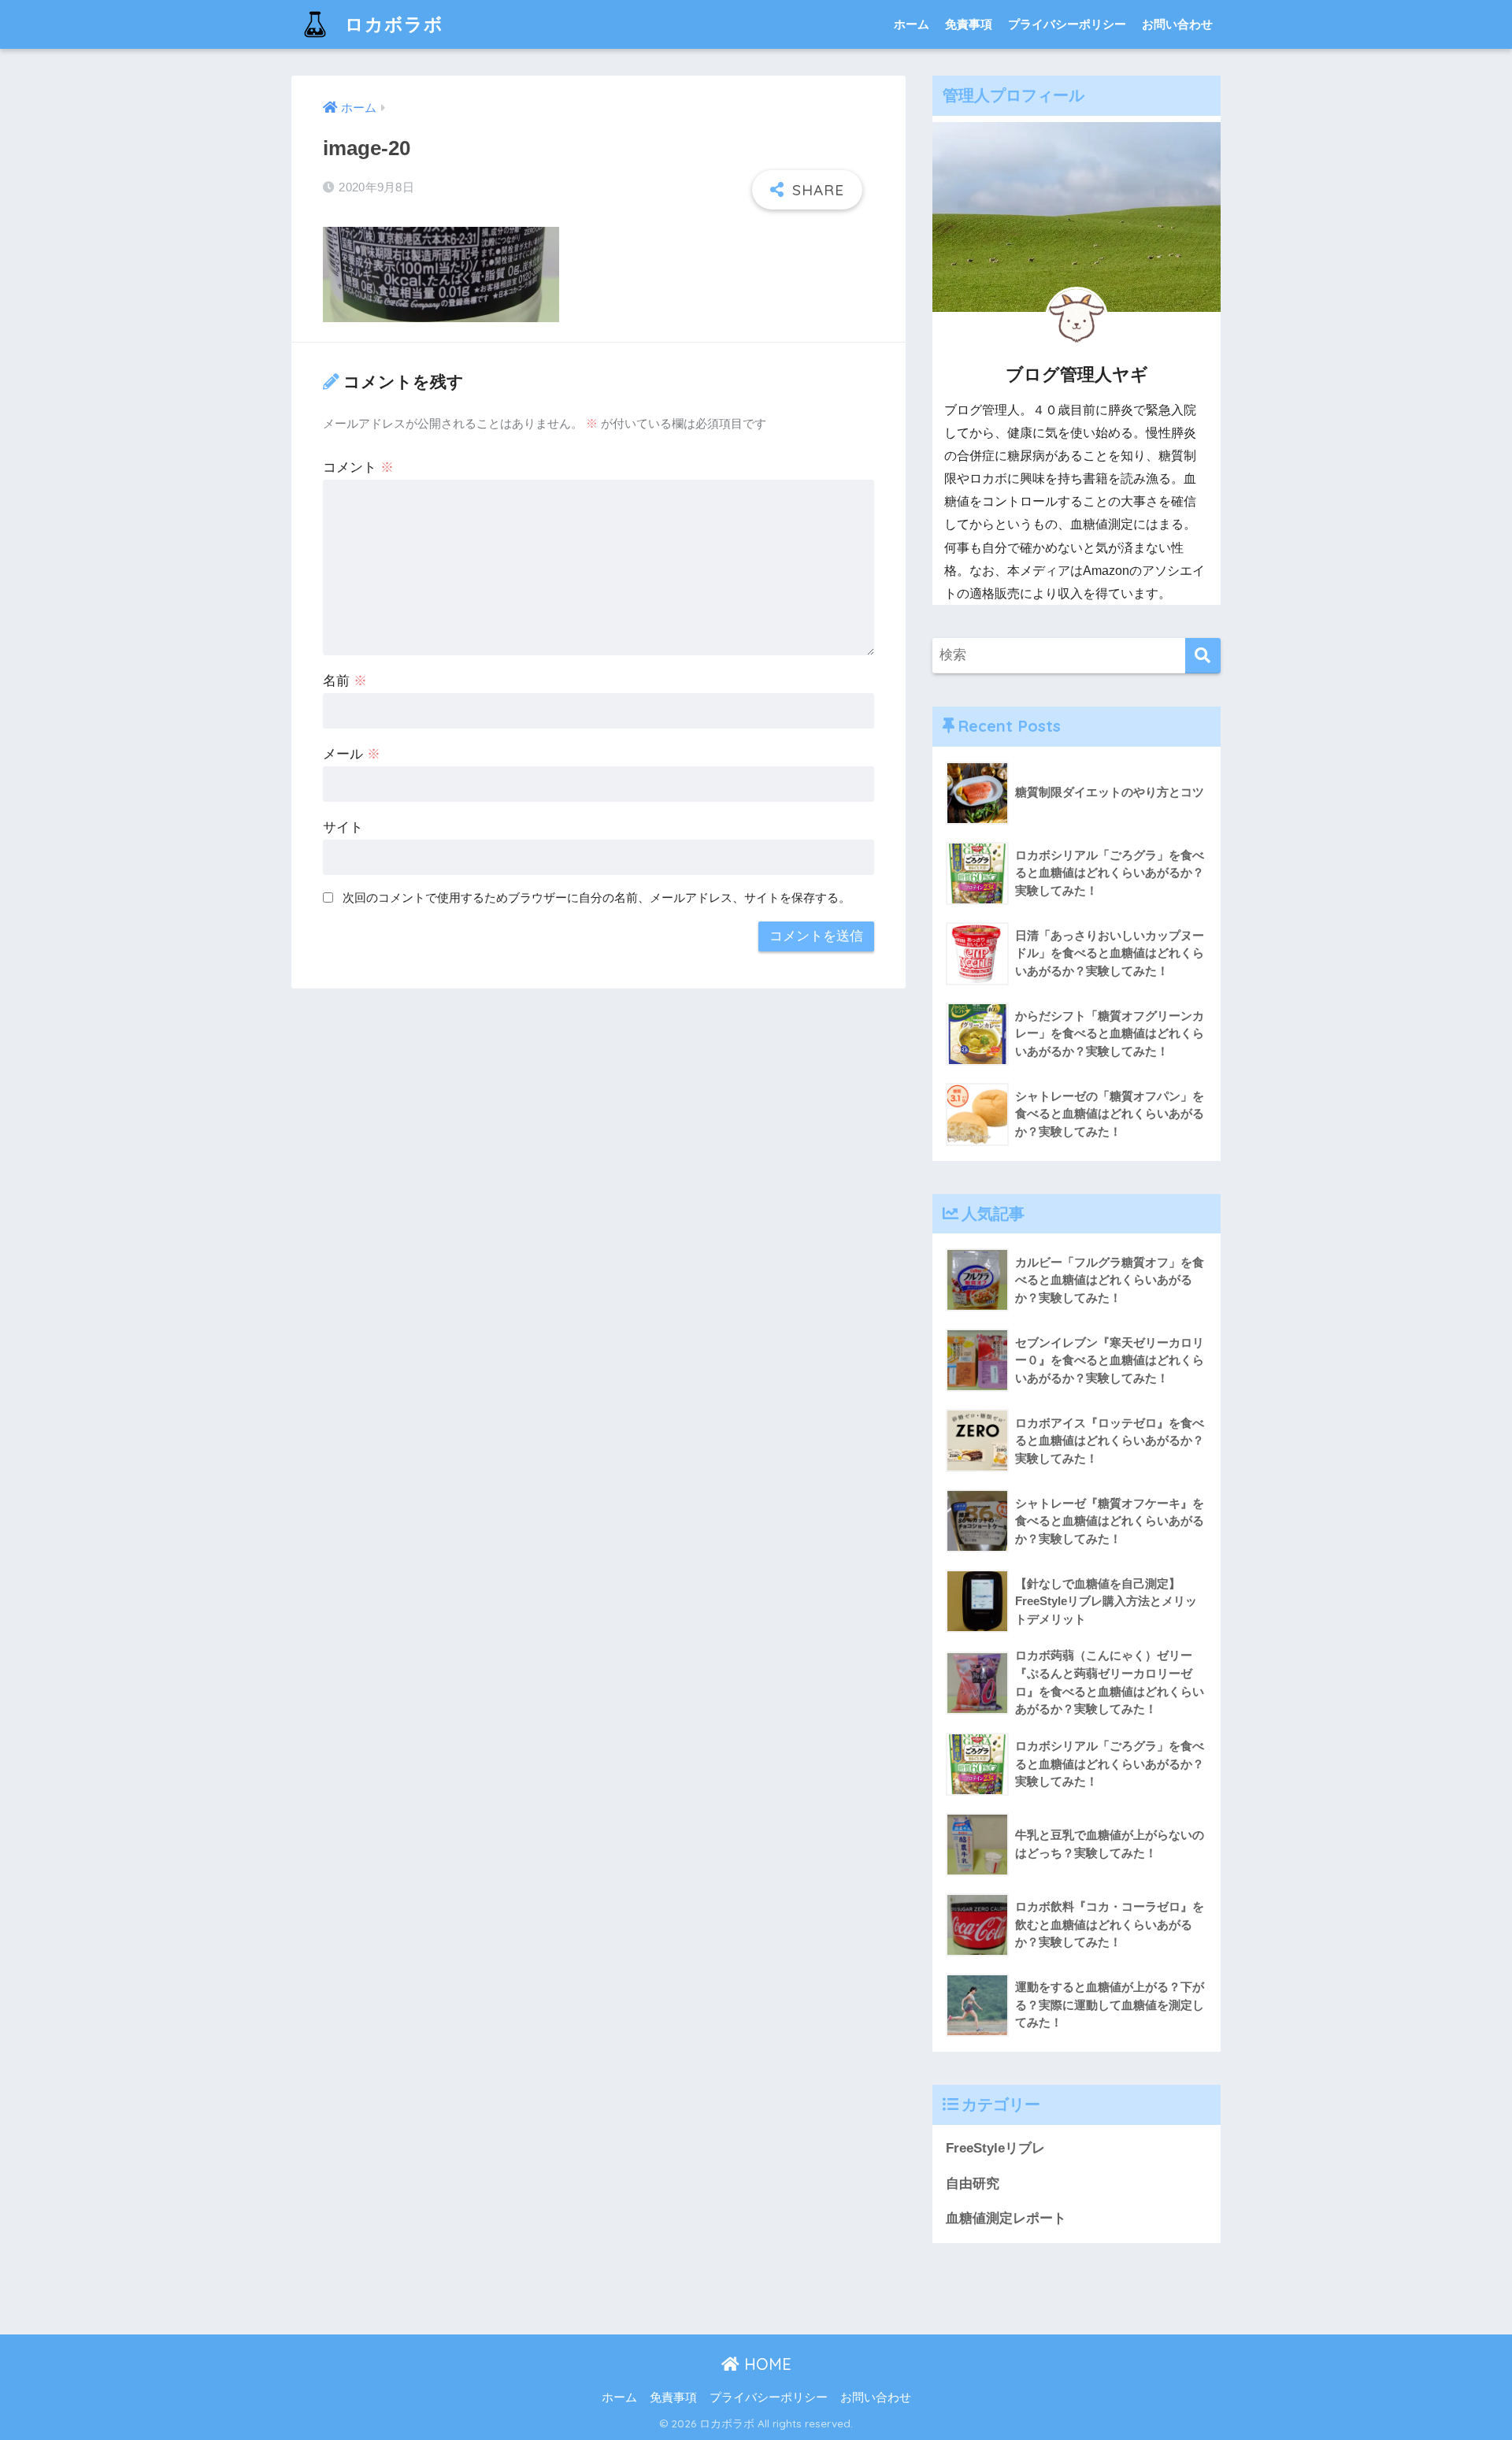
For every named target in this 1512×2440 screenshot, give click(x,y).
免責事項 (969, 24)
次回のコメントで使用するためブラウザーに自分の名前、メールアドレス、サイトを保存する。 (597, 897)
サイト (343, 827)
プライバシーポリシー (1067, 24)
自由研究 (973, 2184)
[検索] (1203, 656)
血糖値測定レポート (1006, 2218)
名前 (345, 681)
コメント (358, 467)
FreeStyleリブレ (995, 2148)
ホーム (912, 24)
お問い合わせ (1177, 24)
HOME (765, 2364)
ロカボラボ (391, 24)
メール (352, 754)
